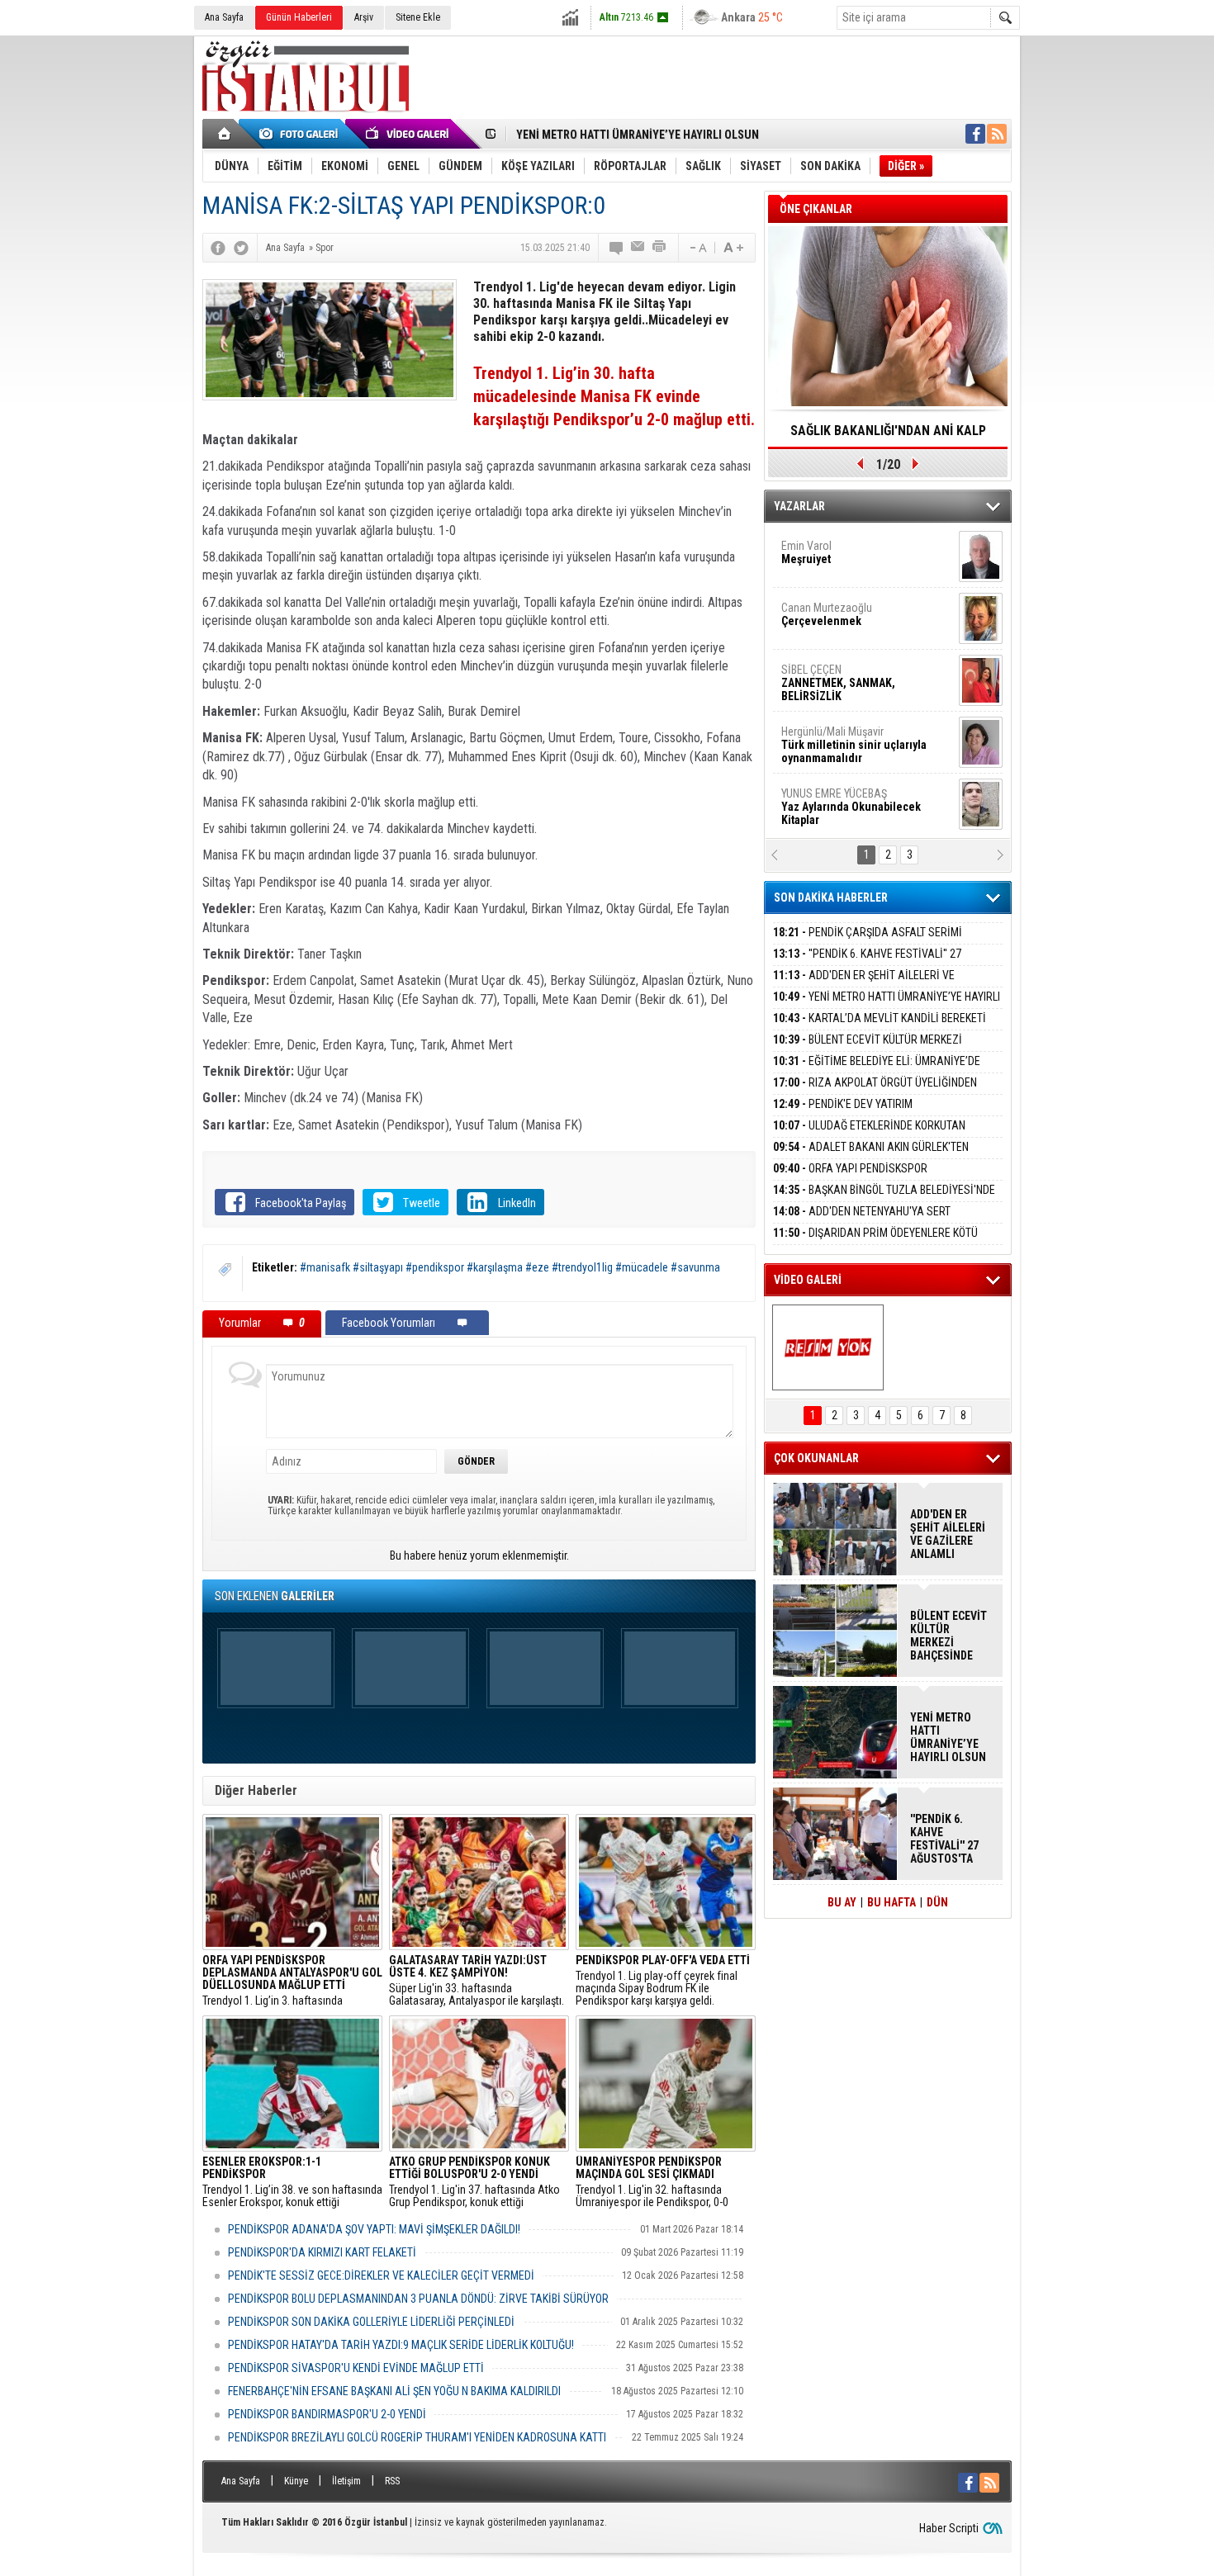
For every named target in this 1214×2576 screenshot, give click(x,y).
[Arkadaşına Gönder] (638, 248)
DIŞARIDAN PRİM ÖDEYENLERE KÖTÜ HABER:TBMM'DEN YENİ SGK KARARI (875, 1242)
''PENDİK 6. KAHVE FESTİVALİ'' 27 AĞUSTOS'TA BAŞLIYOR (867, 963)
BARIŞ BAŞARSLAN (826, 800)
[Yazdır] (660, 248)
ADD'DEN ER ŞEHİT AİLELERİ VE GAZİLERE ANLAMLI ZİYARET (864, 985)
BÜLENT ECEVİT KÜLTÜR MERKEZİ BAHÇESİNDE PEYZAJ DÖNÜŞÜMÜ (868, 1049)
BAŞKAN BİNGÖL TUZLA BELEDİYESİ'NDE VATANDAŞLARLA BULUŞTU (884, 1199)
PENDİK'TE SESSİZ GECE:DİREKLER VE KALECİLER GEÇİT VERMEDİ (381, 2275)
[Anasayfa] (225, 134)
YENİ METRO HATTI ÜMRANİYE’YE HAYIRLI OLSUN (638, 133)
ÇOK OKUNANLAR (816, 1458)
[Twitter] (241, 248)
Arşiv (364, 17)
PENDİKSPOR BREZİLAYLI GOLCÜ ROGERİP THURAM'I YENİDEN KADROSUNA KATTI (417, 2437)
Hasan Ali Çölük (843, 676)
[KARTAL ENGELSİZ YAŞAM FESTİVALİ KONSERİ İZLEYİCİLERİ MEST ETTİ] (828, 1347)
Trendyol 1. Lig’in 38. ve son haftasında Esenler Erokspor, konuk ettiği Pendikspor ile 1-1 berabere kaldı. (292, 2182)
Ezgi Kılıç (853, 738)
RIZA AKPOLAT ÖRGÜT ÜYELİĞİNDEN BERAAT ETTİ (875, 1092)
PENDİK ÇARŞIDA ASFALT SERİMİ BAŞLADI (868, 942)
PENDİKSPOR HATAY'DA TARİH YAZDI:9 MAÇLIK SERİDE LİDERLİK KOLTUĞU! (401, 2345)
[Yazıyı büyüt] (733, 248)
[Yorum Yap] (617, 248)
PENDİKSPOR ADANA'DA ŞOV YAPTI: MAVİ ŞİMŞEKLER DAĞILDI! (374, 2229)
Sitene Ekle (418, 17)
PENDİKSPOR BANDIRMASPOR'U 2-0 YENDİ (327, 2414)
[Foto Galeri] (301, 134)
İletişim (346, 2481)
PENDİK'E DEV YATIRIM (843, 1104)
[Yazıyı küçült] (697, 248)
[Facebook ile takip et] (975, 134)
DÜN (937, 1902)
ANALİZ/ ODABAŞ (849, 559)
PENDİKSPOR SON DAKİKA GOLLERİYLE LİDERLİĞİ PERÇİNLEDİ (371, 2322)
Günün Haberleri (299, 17)
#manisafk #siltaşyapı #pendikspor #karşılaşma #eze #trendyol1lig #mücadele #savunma (510, 1267)
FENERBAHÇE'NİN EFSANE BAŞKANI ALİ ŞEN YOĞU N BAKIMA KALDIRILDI (394, 2391)
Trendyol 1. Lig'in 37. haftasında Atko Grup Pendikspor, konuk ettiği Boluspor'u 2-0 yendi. (474, 2182)
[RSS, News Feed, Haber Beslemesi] (997, 134)
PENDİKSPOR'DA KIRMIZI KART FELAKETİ (322, 2252)
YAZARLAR (799, 506)
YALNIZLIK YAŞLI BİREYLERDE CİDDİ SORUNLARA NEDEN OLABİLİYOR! (888, 436)
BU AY (842, 1902)
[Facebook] (218, 248)
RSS (392, 2481)
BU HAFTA (892, 1902)
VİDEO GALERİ (808, 1280)
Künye (296, 2481)
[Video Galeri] (409, 134)
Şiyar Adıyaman (845, 614)
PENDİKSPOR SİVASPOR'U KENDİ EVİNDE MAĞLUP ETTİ (356, 2368)
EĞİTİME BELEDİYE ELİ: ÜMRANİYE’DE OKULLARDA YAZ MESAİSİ (877, 1070)
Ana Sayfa (224, 17)
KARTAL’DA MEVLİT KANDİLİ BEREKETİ (880, 1018)
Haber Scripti (949, 2528)
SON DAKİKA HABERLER (831, 897)
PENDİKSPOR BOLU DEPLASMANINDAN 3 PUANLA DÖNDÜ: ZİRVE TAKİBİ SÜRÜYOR (418, 2299)
